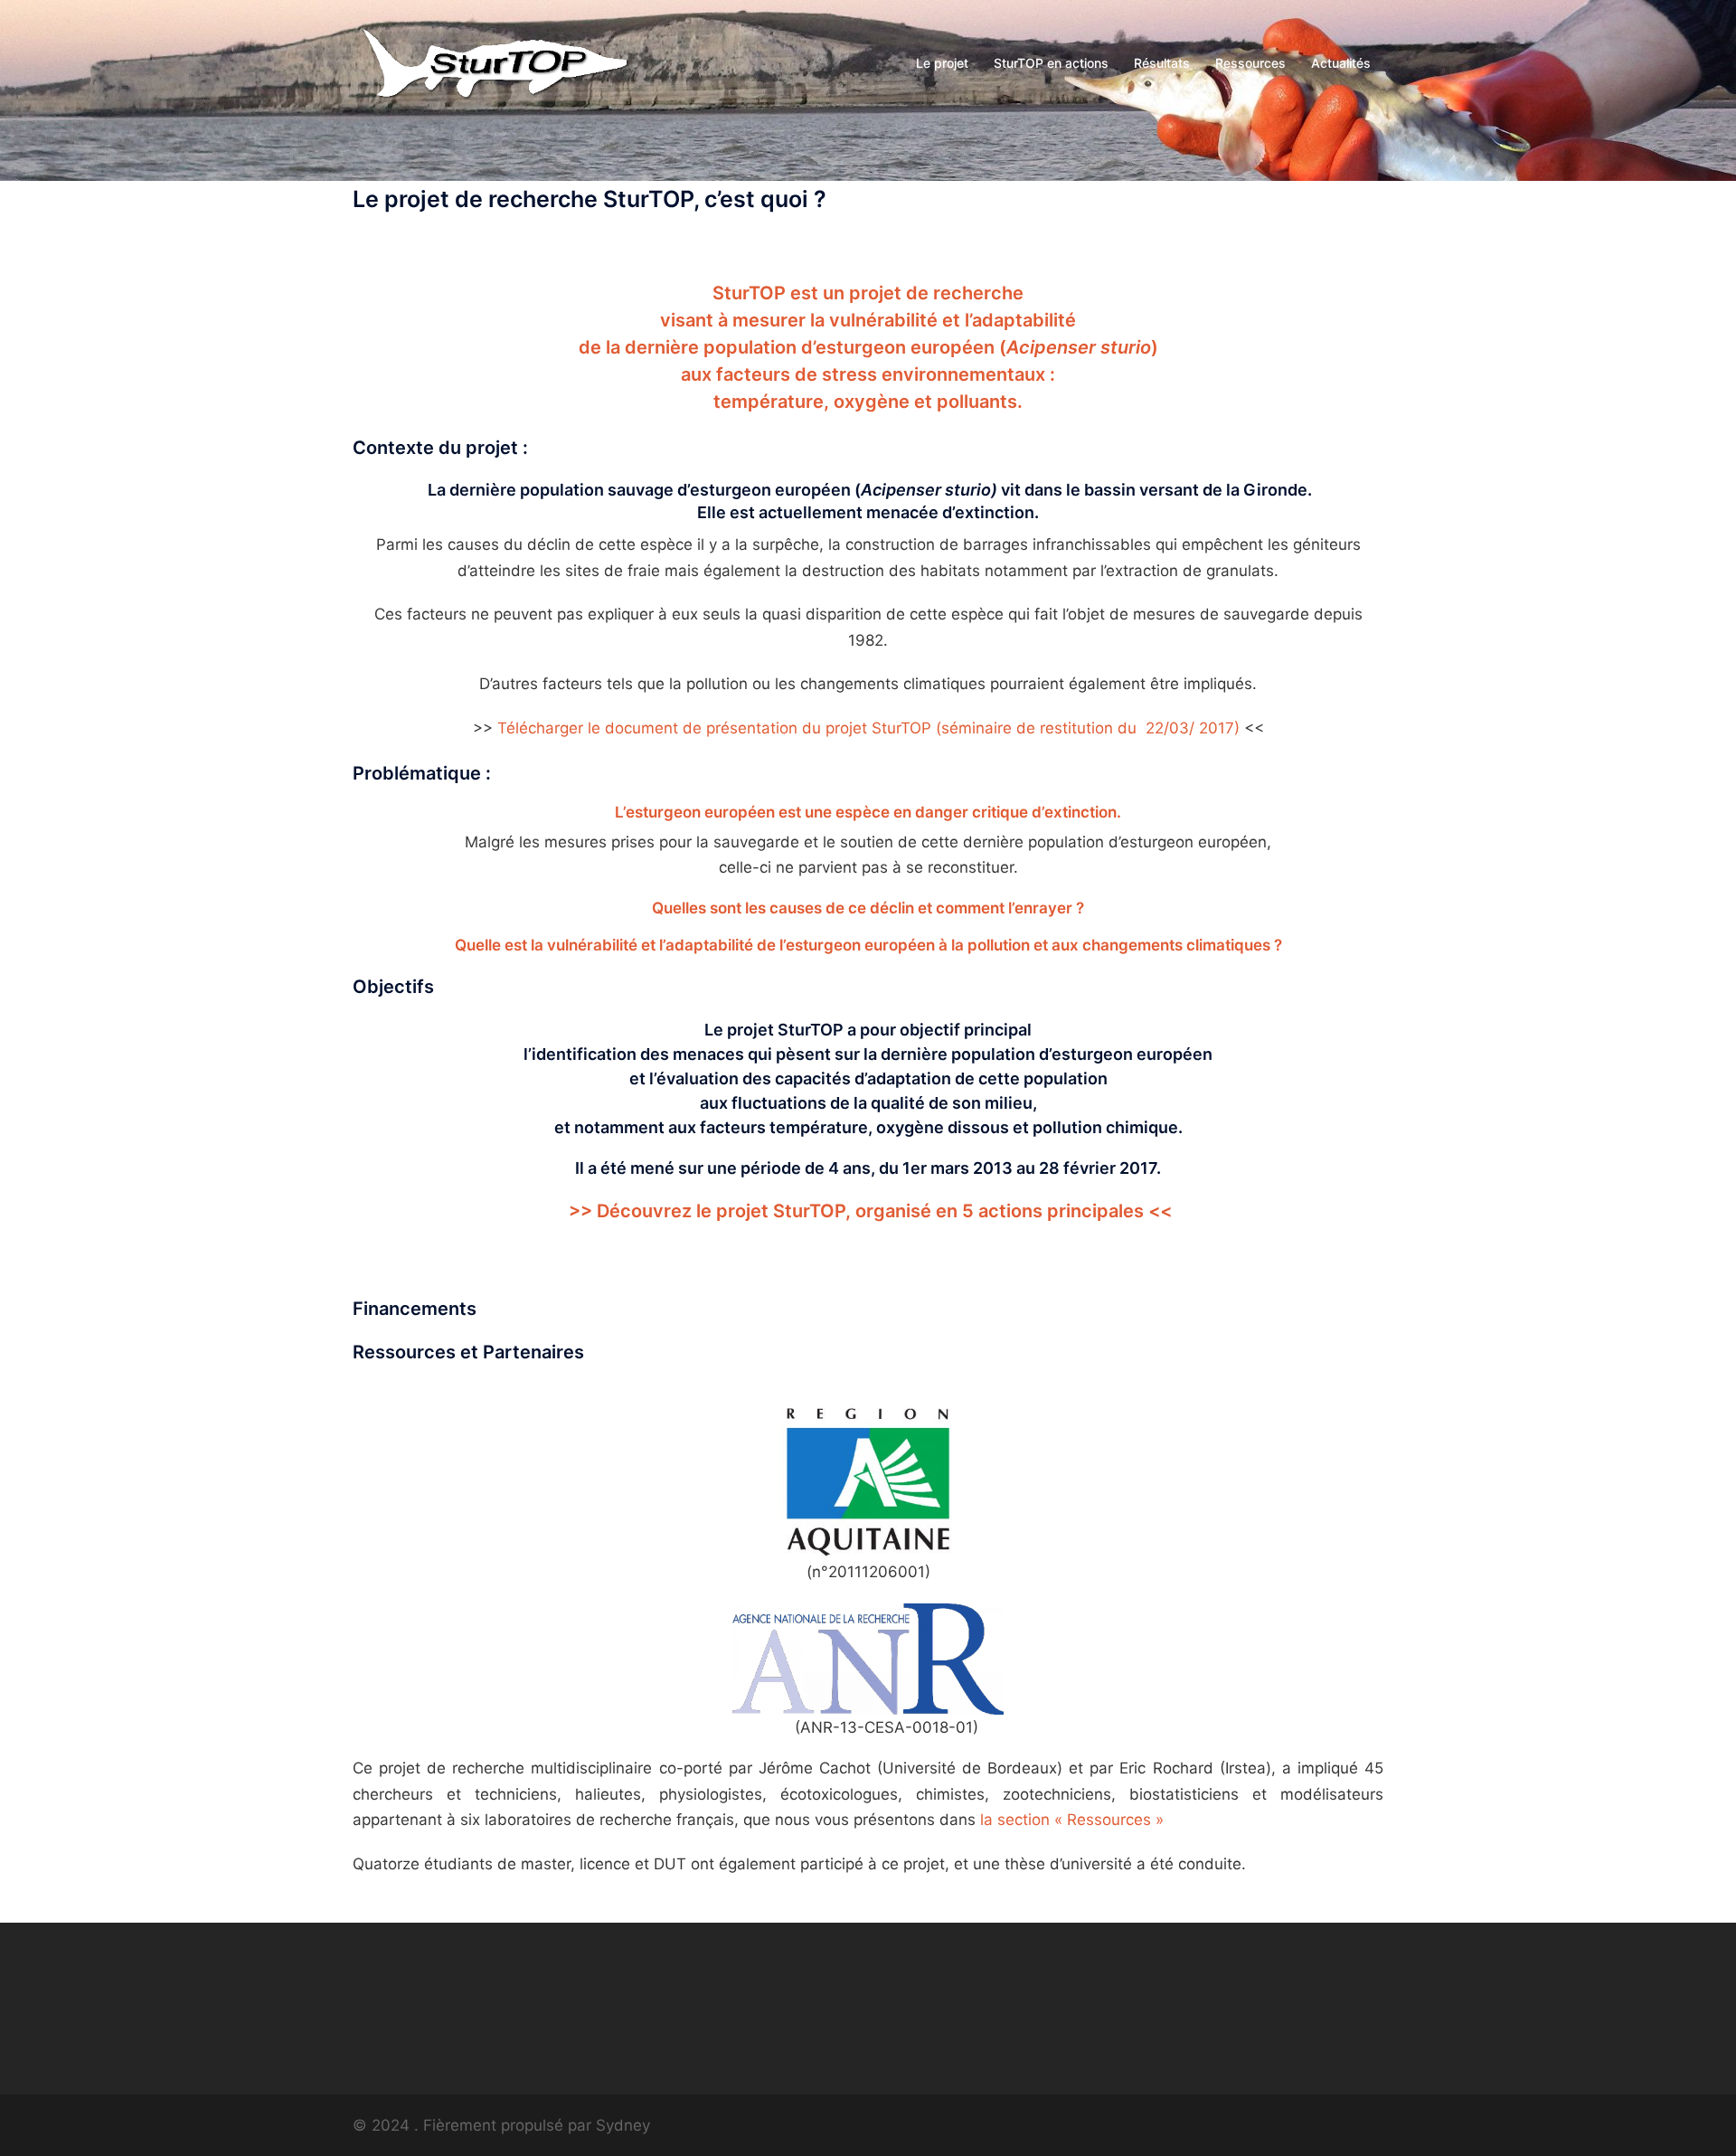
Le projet (942, 63)
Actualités (1341, 63)
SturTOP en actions (1051, 63)
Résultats (1162, 63)
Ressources (1250, 63)
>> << (870, 1211)
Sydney (623, 2125)
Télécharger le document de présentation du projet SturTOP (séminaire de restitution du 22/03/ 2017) (868, 728)
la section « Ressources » (1072, 1820)
